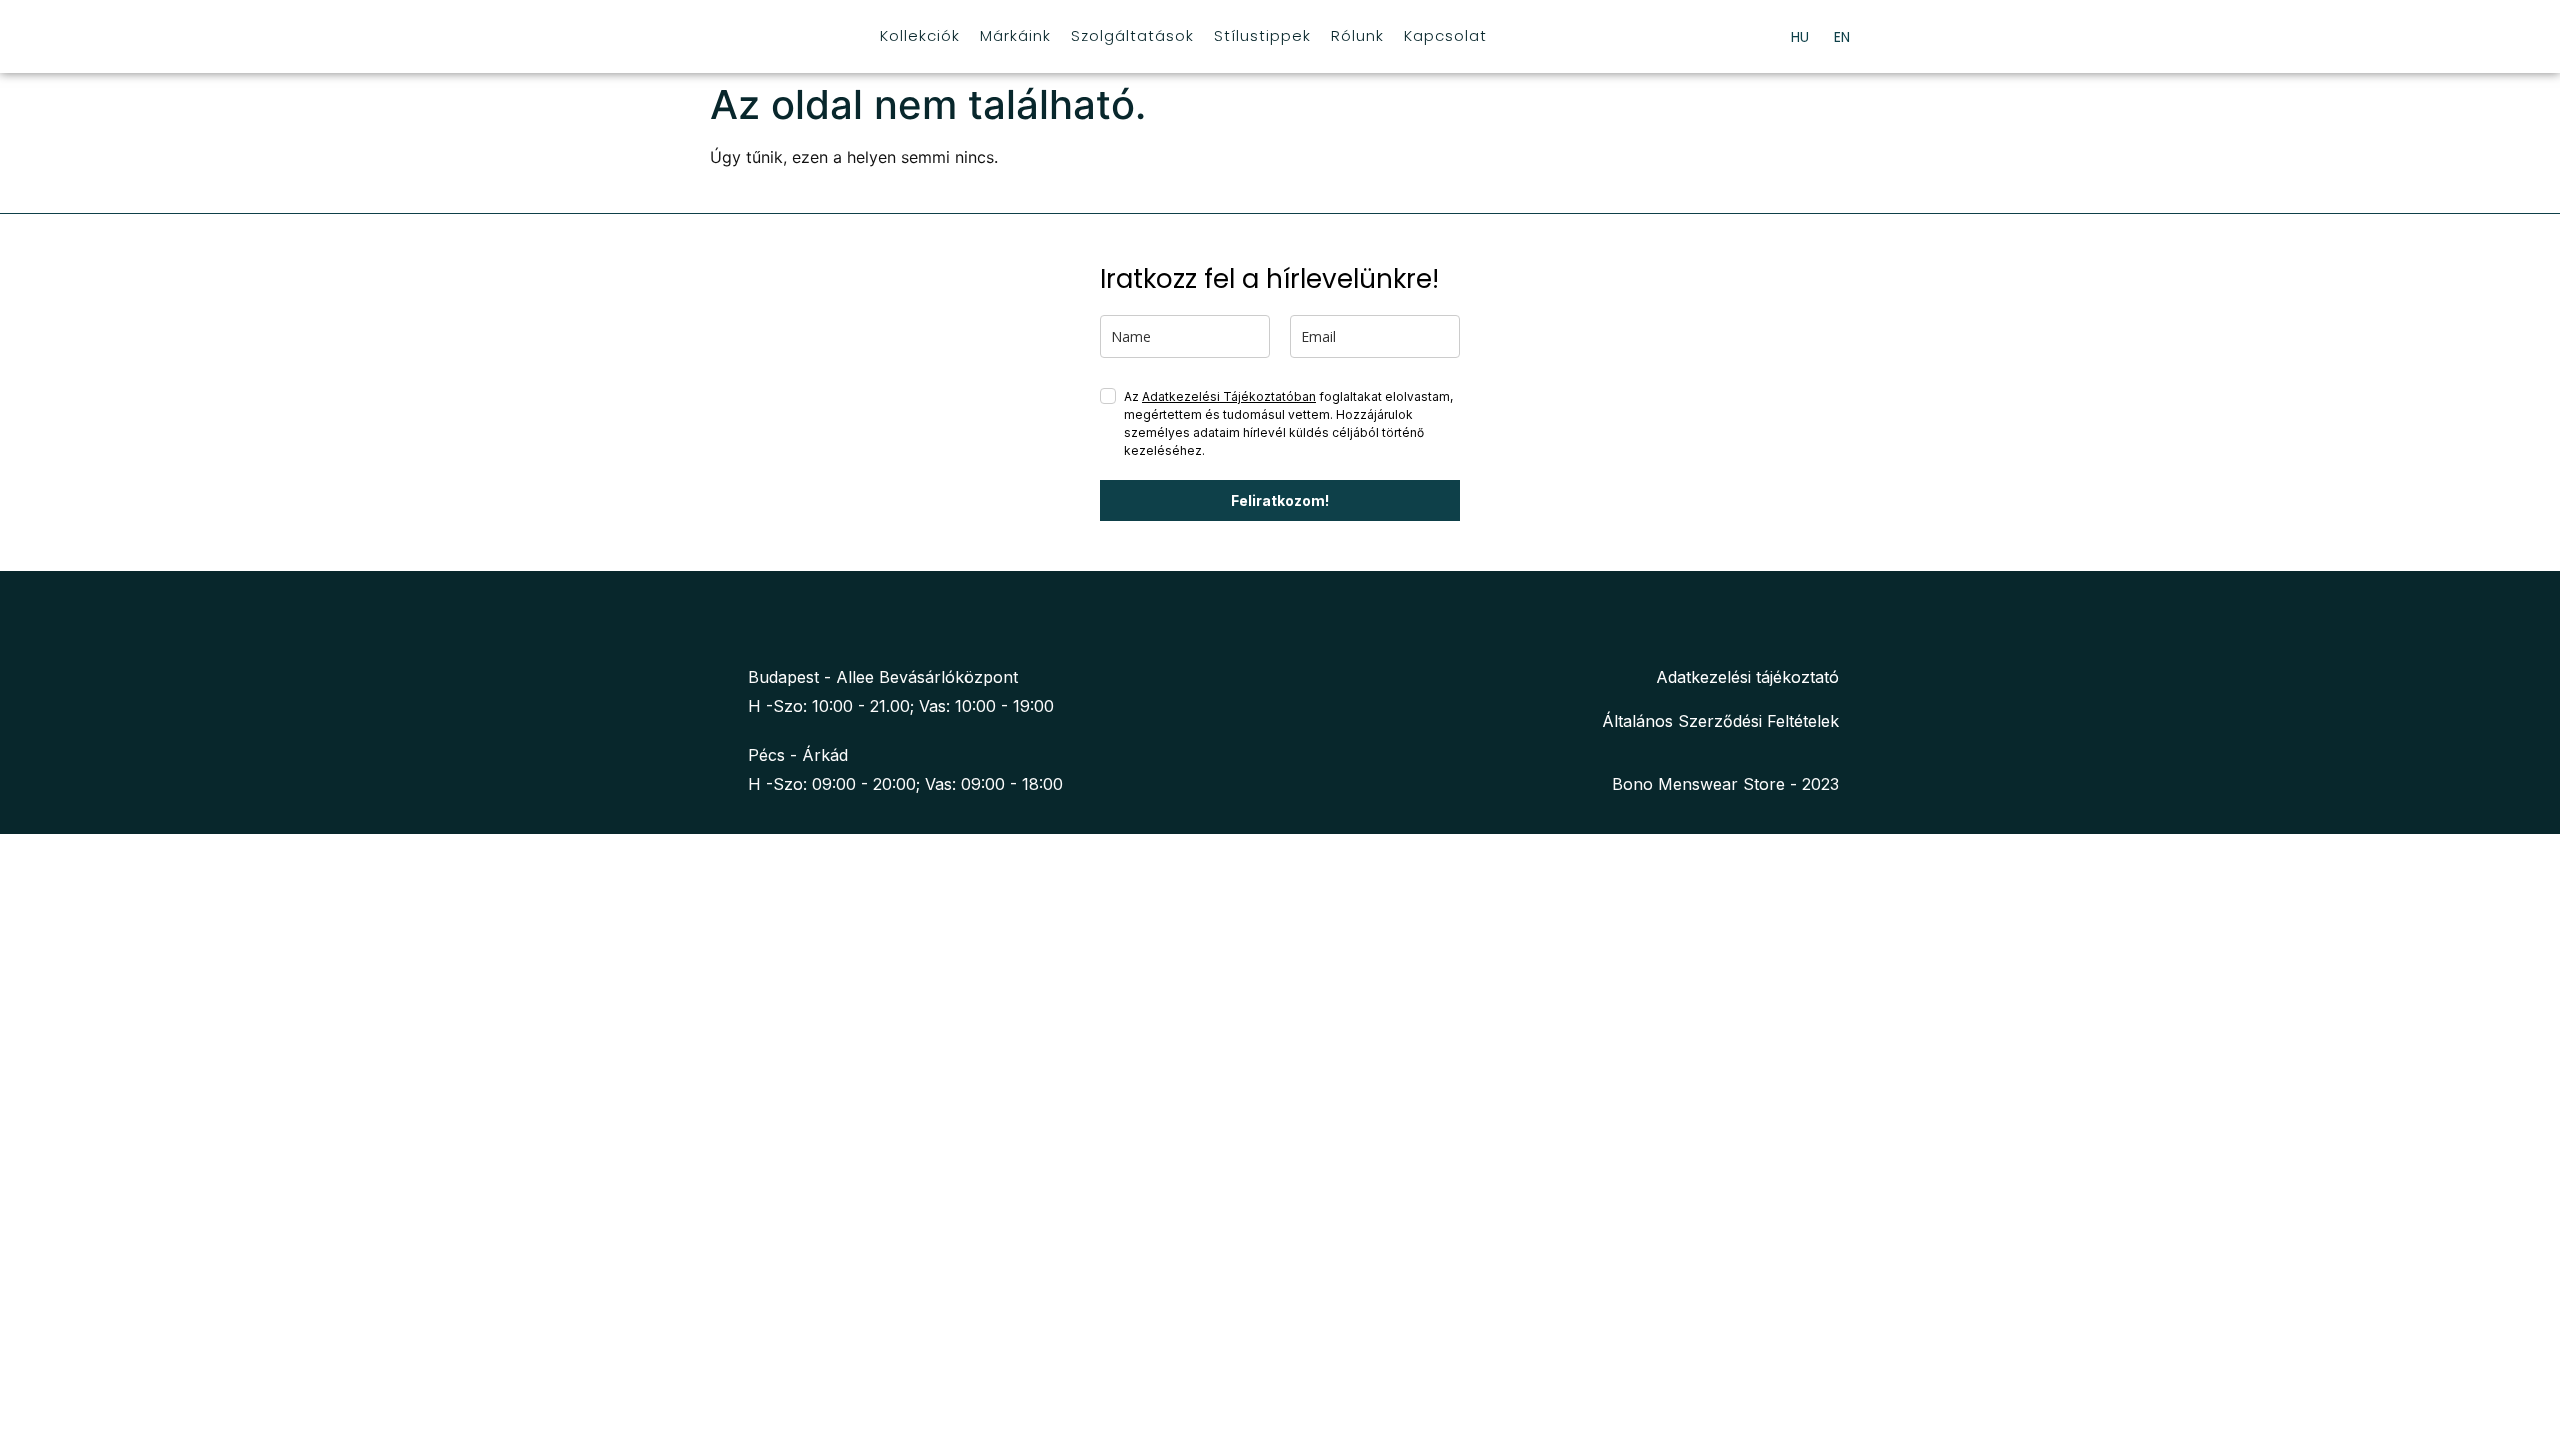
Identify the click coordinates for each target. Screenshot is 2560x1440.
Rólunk (1357, 35)
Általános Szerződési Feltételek (1720, 721)
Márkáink (1015, 35)
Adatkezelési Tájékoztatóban (1229, 396)
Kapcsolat (1445, 35)
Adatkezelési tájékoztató (1747, 677)
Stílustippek (1262, 35)
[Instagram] (773, 622)
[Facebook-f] (731, 622)
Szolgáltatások (1132, 35)
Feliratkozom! (1280, 500)
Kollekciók (920, 35)
